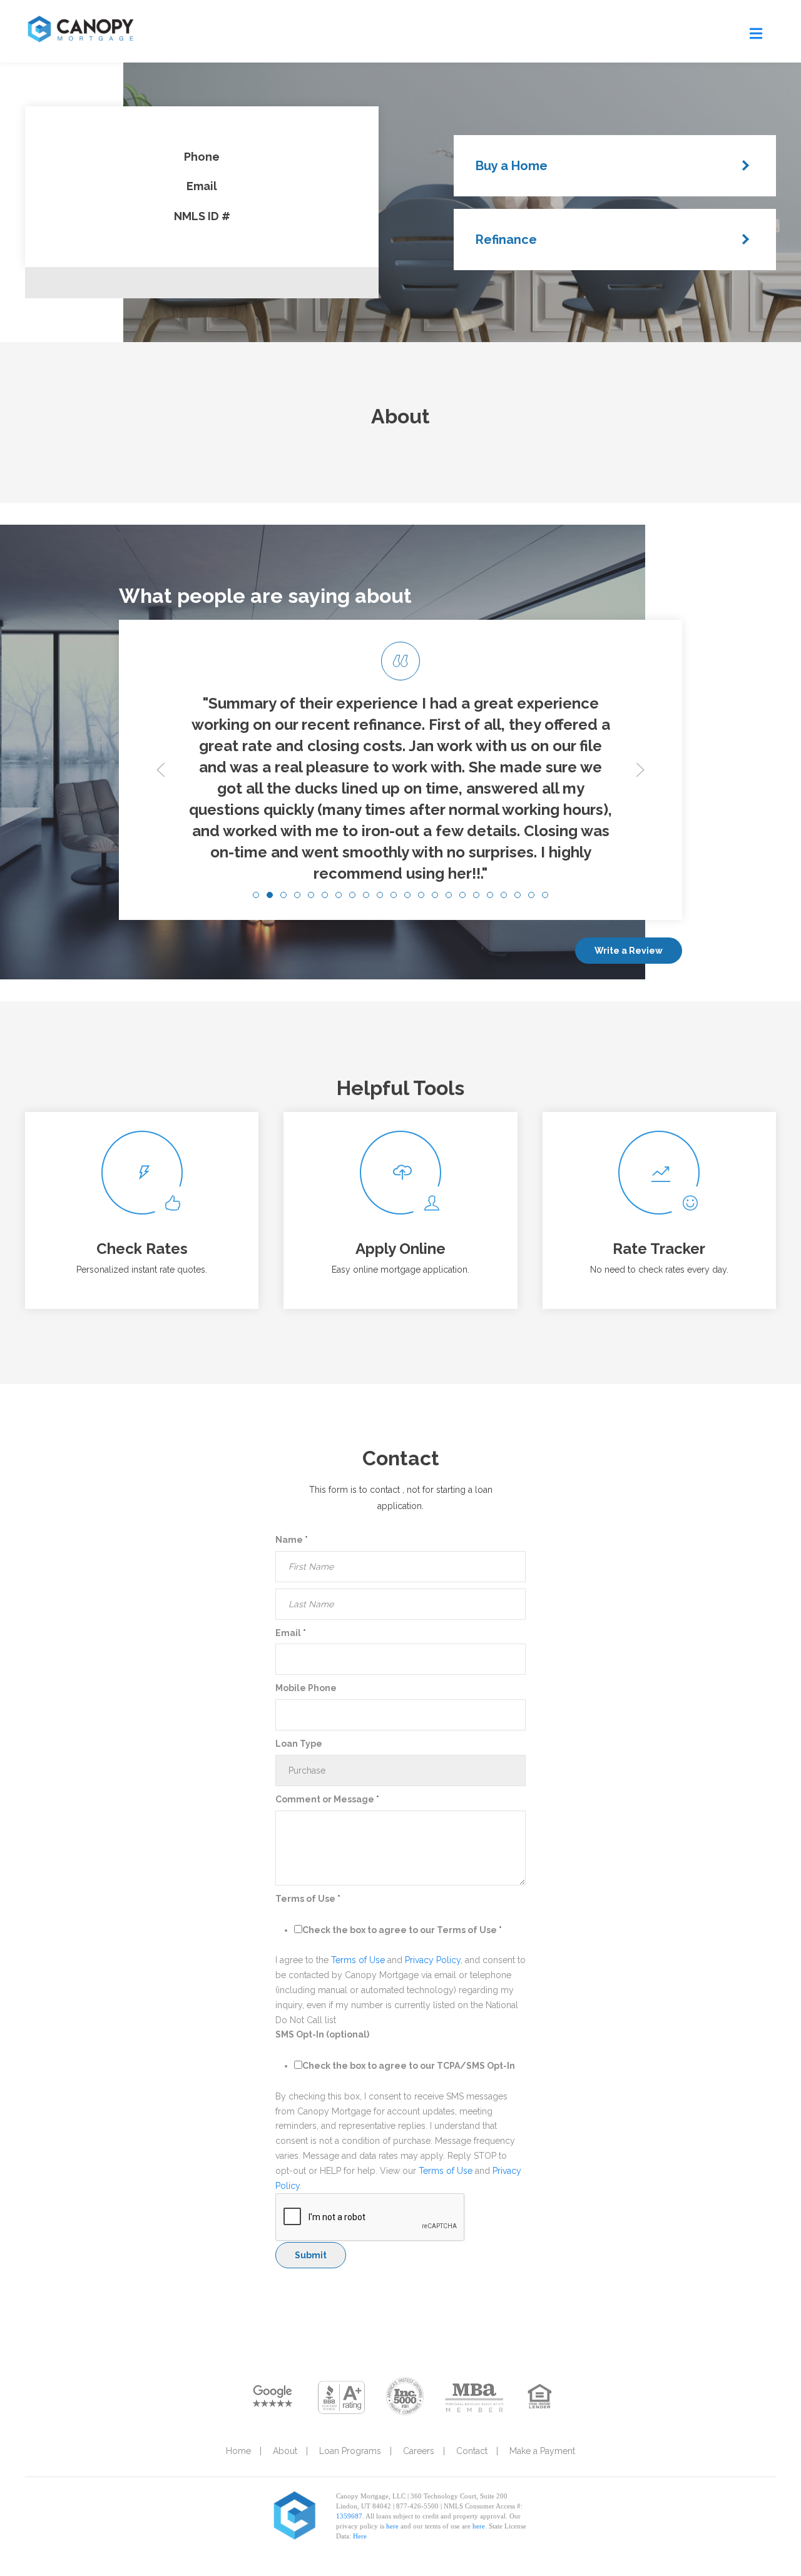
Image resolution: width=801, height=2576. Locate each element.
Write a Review (629, 951)
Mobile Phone (306, 1688)
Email (291, 1633)
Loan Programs (350, 2451)
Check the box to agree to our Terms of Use (402, 1930)
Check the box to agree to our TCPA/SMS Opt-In (409, 2066)
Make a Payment (542, 2451)
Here (360, 2536)
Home (238, 2451)
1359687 (349, 2516)
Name (292, 1540)
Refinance (506, 240)
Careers (419, 2451)
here (392, 2526)
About (285, 2451)
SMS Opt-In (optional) (322, 2034)
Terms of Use (308, 1899)
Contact (472, 2451)
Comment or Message (327, 1799)
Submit (311, 2255)
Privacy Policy (433, 1960)
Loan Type (299, 1744)
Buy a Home (512, 166)
